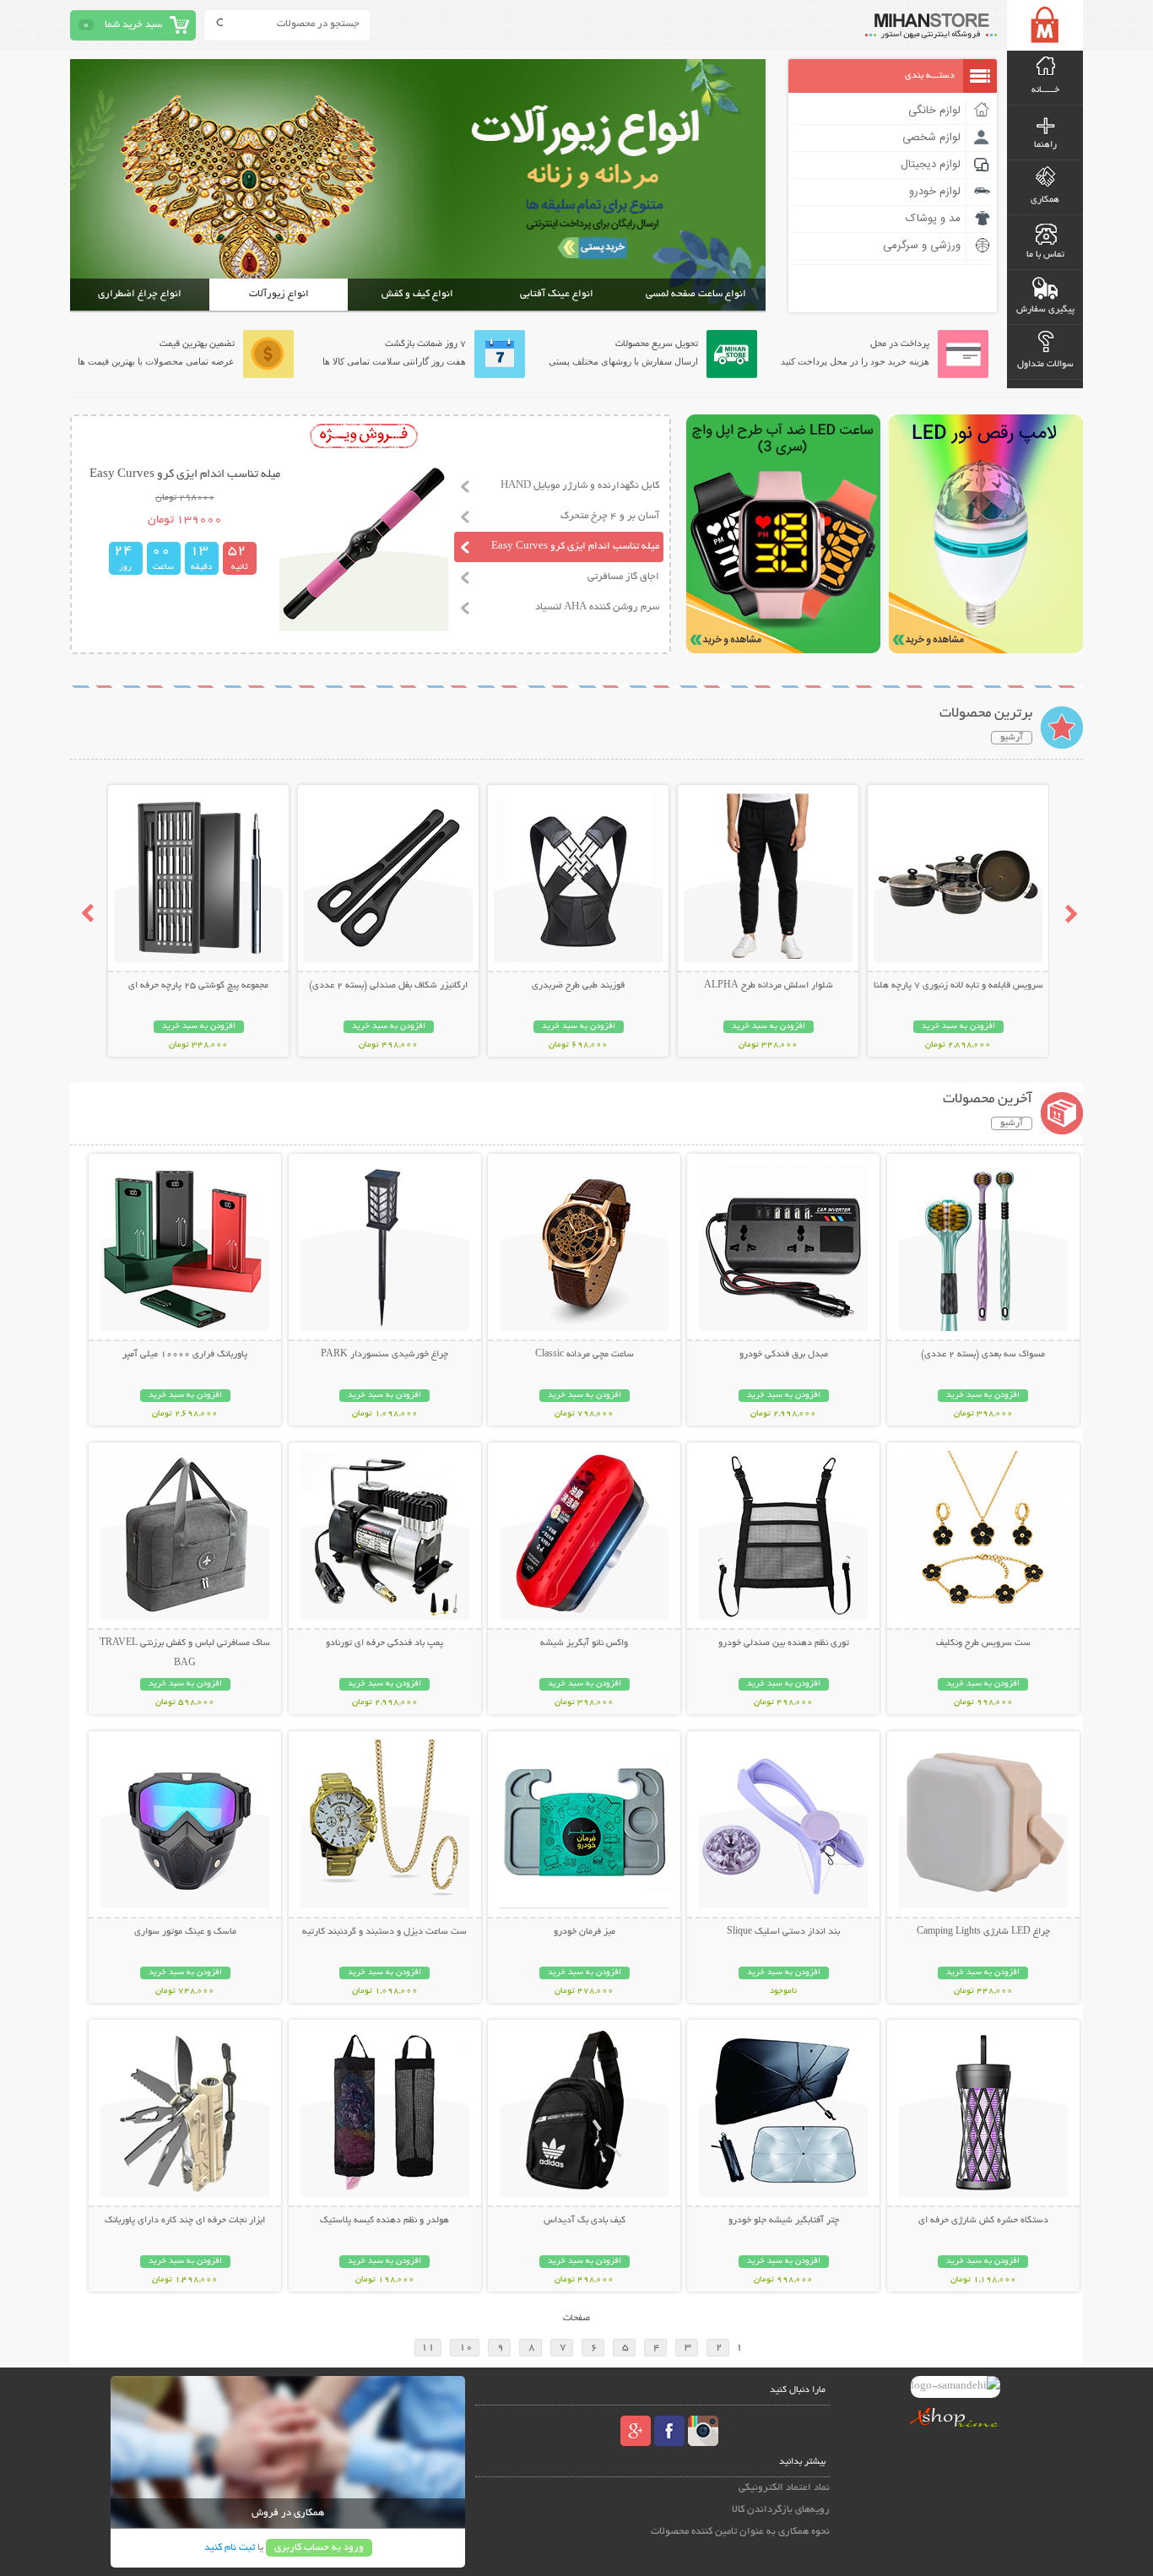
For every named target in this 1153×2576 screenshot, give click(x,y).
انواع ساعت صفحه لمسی (696, 294)
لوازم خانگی (934, 111)
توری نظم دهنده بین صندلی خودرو (784, 1643)
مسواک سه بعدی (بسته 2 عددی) (983, 1355)
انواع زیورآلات (279, 294)
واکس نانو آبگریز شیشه (584, 1643)
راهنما (1045, 145)
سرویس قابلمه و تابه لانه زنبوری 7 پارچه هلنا (958, 986)
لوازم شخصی (931, 138)
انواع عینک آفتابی (557, 294)
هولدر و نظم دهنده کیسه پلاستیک (384, 2221)
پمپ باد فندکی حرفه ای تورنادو (384, 1643)
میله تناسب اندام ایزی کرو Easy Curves (575, 547)
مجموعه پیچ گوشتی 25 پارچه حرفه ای (198, 986)
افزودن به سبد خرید (958, 1027)
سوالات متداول (1045, 365)
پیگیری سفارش (1045, 310)
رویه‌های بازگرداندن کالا (781, 2510)
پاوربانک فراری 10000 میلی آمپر (185, 1355)
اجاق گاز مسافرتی (623, 577)
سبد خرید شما (133, 25)
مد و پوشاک (933, 219)
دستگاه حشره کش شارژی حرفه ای (983, 2221)
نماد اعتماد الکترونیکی (784, 2488)
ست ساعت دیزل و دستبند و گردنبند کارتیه (384, 1932)
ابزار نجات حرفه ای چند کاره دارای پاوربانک (185, 2221)
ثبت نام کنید (230, 2548)
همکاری (1045, 200)
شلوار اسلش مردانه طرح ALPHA (769, 986)
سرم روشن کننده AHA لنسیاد (597, 607)
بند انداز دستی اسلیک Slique (783, 1932)
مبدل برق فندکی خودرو (784, 1355)
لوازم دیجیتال (931, 165)
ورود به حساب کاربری (319, 2548)
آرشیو (1012, 738)
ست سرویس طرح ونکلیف (983, 1643)
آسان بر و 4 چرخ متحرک (610, 516)
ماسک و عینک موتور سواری (185, 1932)
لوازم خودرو (935, 192)
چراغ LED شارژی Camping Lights (983, 1932)
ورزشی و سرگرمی (922, 246)
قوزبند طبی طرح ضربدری (578, 986)
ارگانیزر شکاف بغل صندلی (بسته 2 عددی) (388, 986)
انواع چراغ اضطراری (140, 294)
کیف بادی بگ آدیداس (585, 2221)
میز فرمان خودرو (585, 1932)
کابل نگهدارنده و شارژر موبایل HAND (580, 486)
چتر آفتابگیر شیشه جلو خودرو (784, 2221)
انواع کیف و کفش (417, 294)
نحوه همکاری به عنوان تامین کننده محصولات (740, 2532)
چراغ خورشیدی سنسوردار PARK (384, 1355)
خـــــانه (1045, 90)
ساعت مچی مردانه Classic (585, 1355)
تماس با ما (1045, 255)
